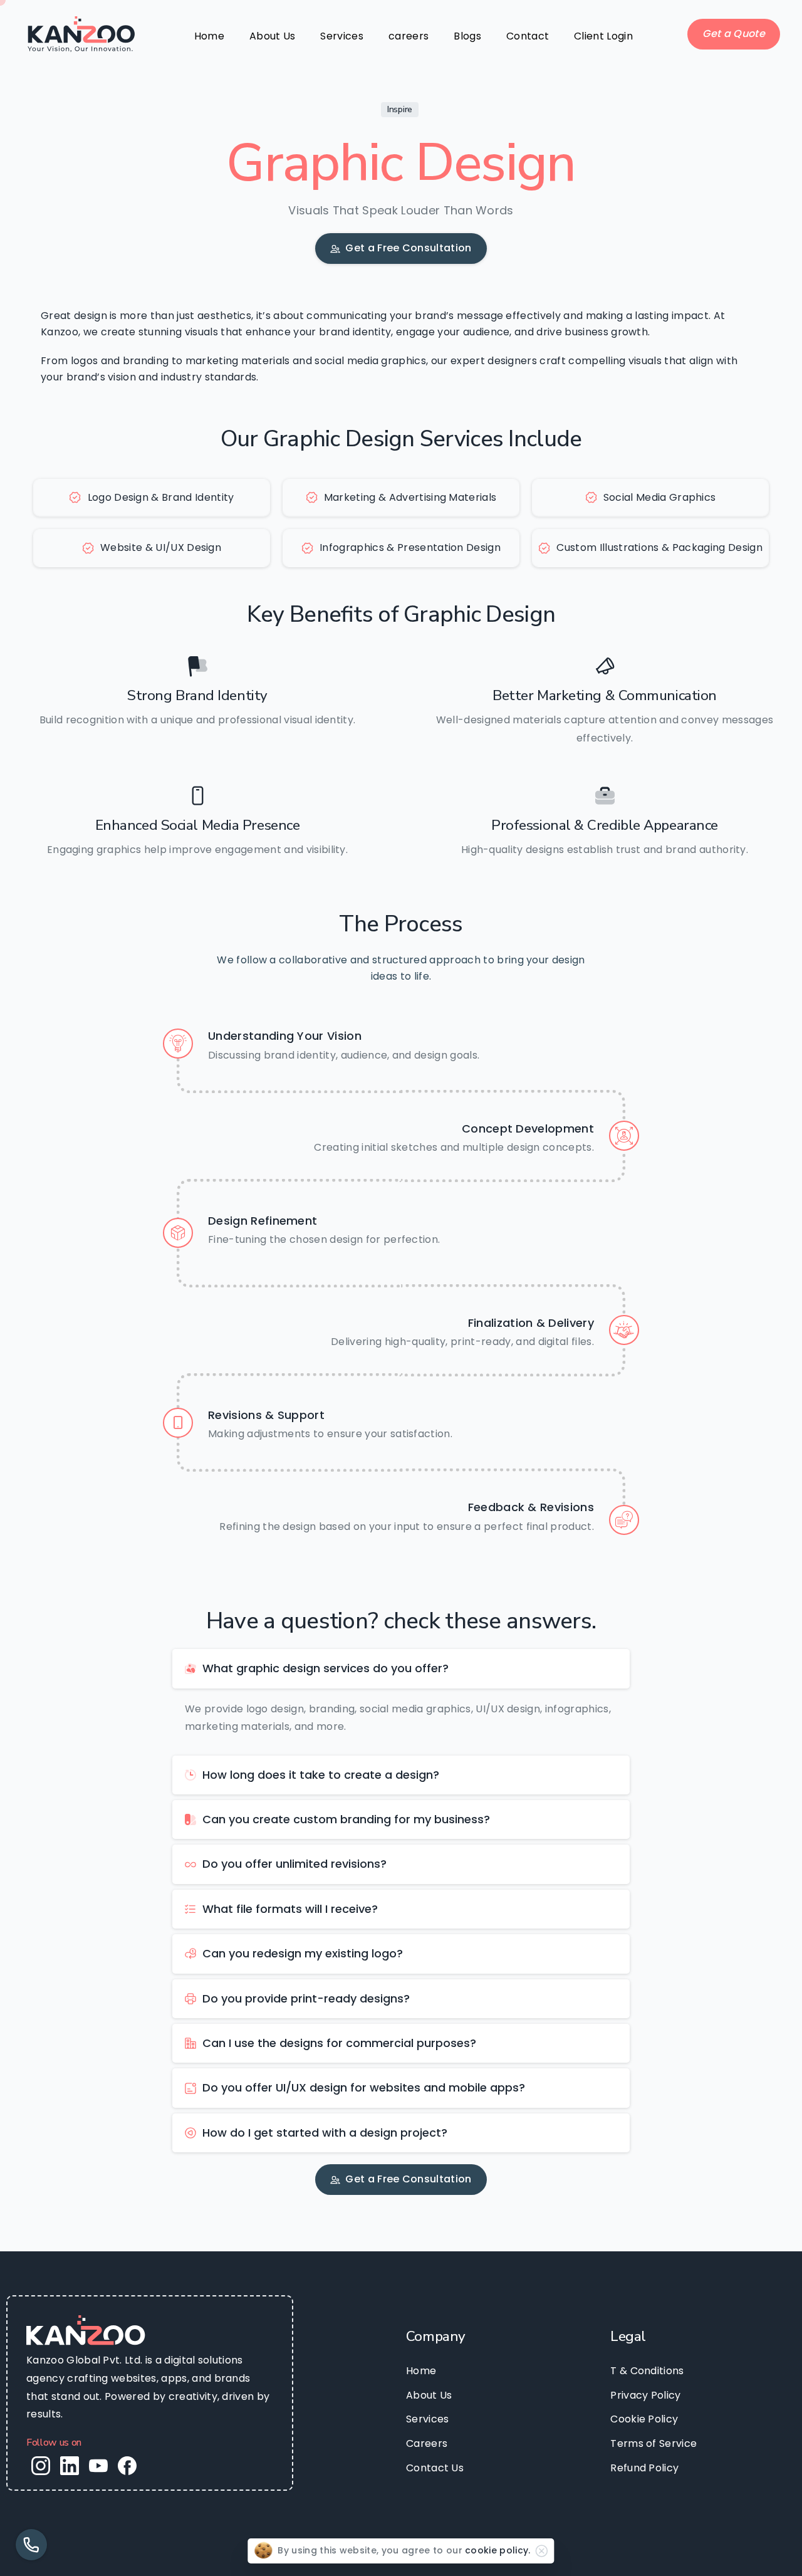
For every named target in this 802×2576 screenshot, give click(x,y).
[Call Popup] (31, 2545)
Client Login (603, 36)
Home (209, 36)
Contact (528, 36)
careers (409, 36)
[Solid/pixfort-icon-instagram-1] (41, 2465)
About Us (273, 36)
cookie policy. (497, 2550)
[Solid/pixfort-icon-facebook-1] (127, 2465)
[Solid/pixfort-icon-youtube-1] (98, 2465)
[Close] (542, 2551)
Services (342, 36)
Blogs (467, 36)
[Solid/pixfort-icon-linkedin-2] (70, 2465)
